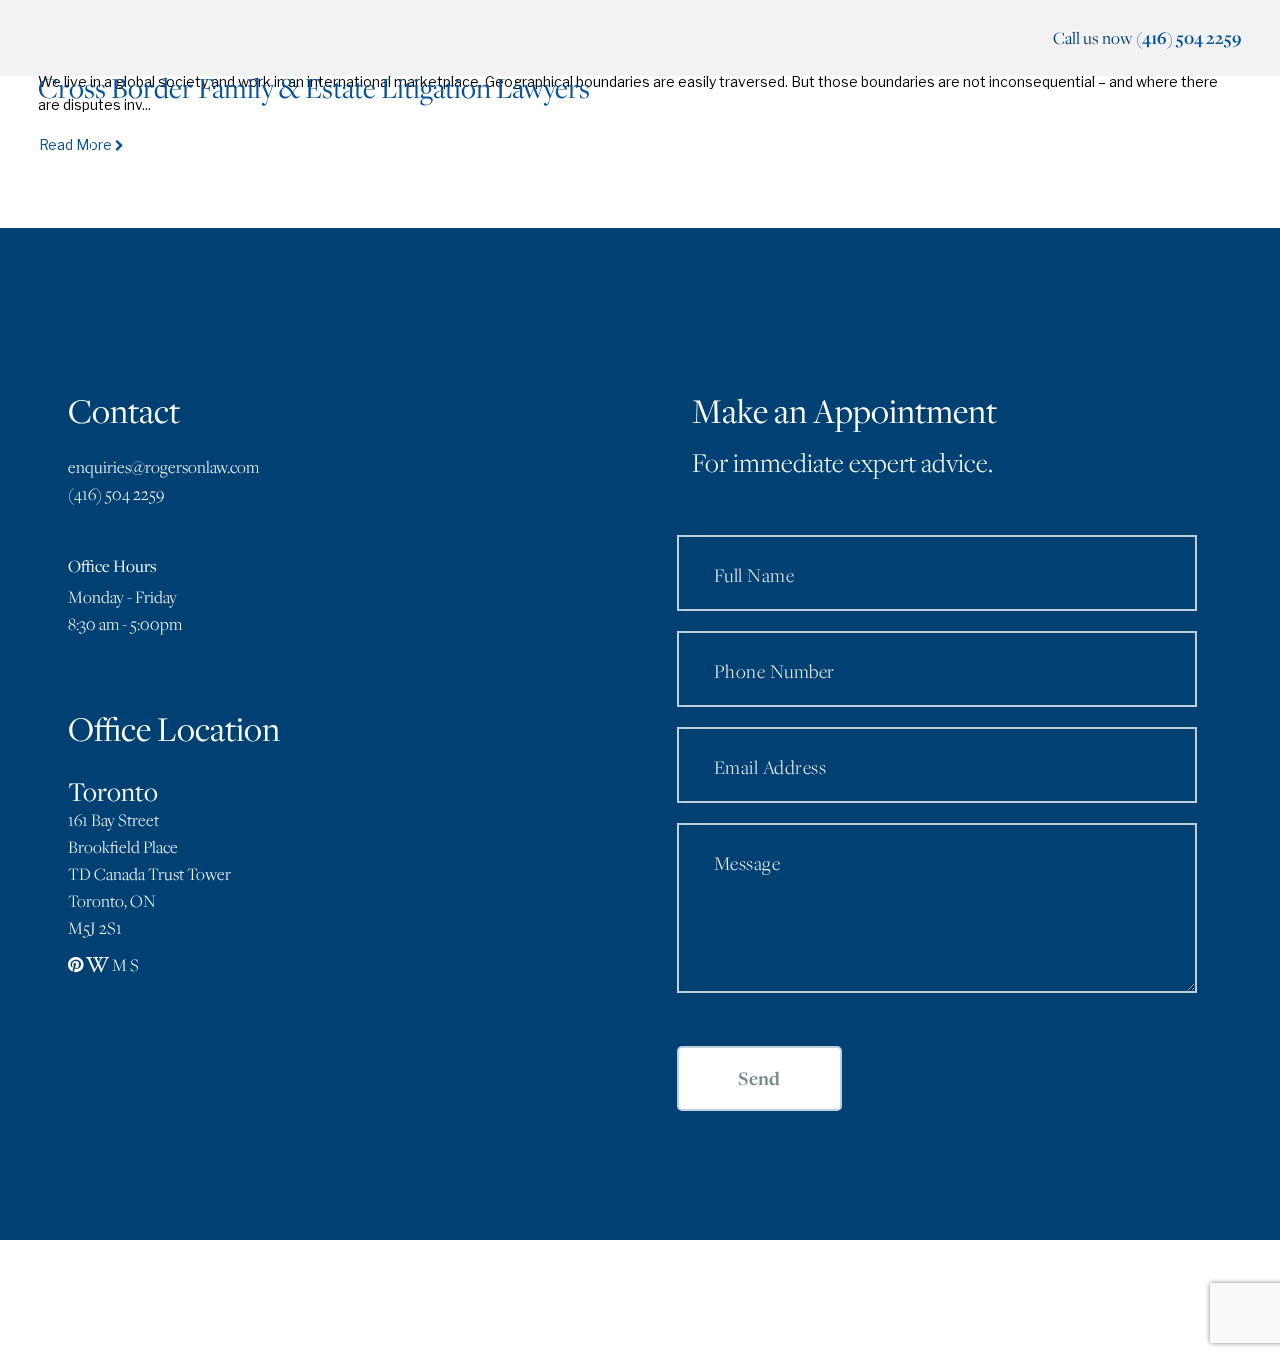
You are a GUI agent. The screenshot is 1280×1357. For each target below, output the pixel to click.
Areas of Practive (695, 144)
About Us (449, 144)
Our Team (558, 144)
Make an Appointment (897, 144)
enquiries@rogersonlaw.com (163, 467)
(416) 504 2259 (1189, 37)
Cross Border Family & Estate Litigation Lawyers (314, 87)
